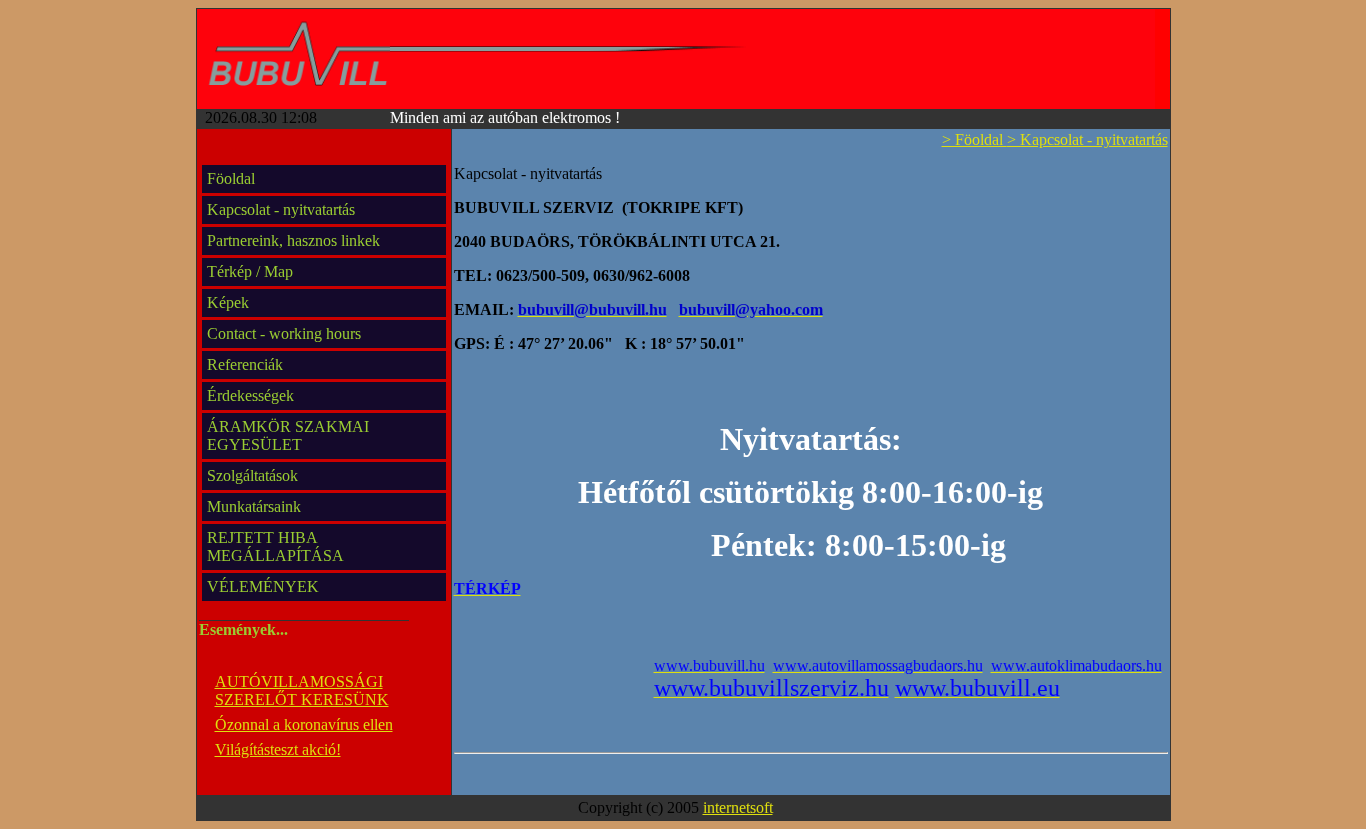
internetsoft (738, 807)
